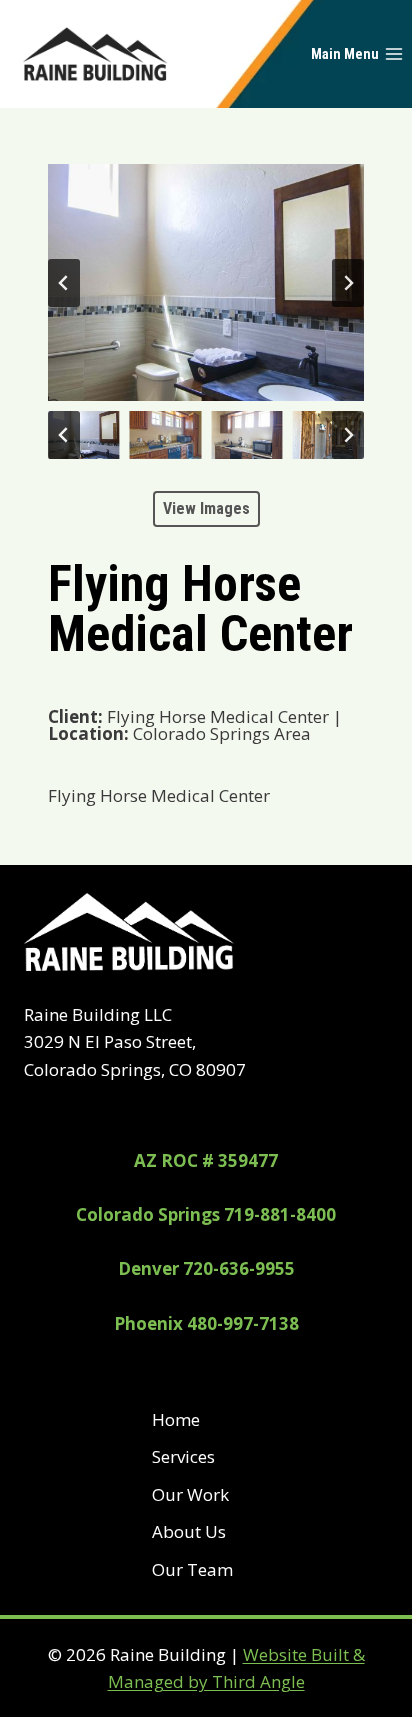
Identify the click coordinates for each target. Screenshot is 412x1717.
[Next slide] (348, 283)
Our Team (192, 1569)
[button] (84, 435)
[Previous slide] (64, 283)
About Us (189, 1531)
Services (183, 1456)
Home (176, 1419)
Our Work (190, 1494)
